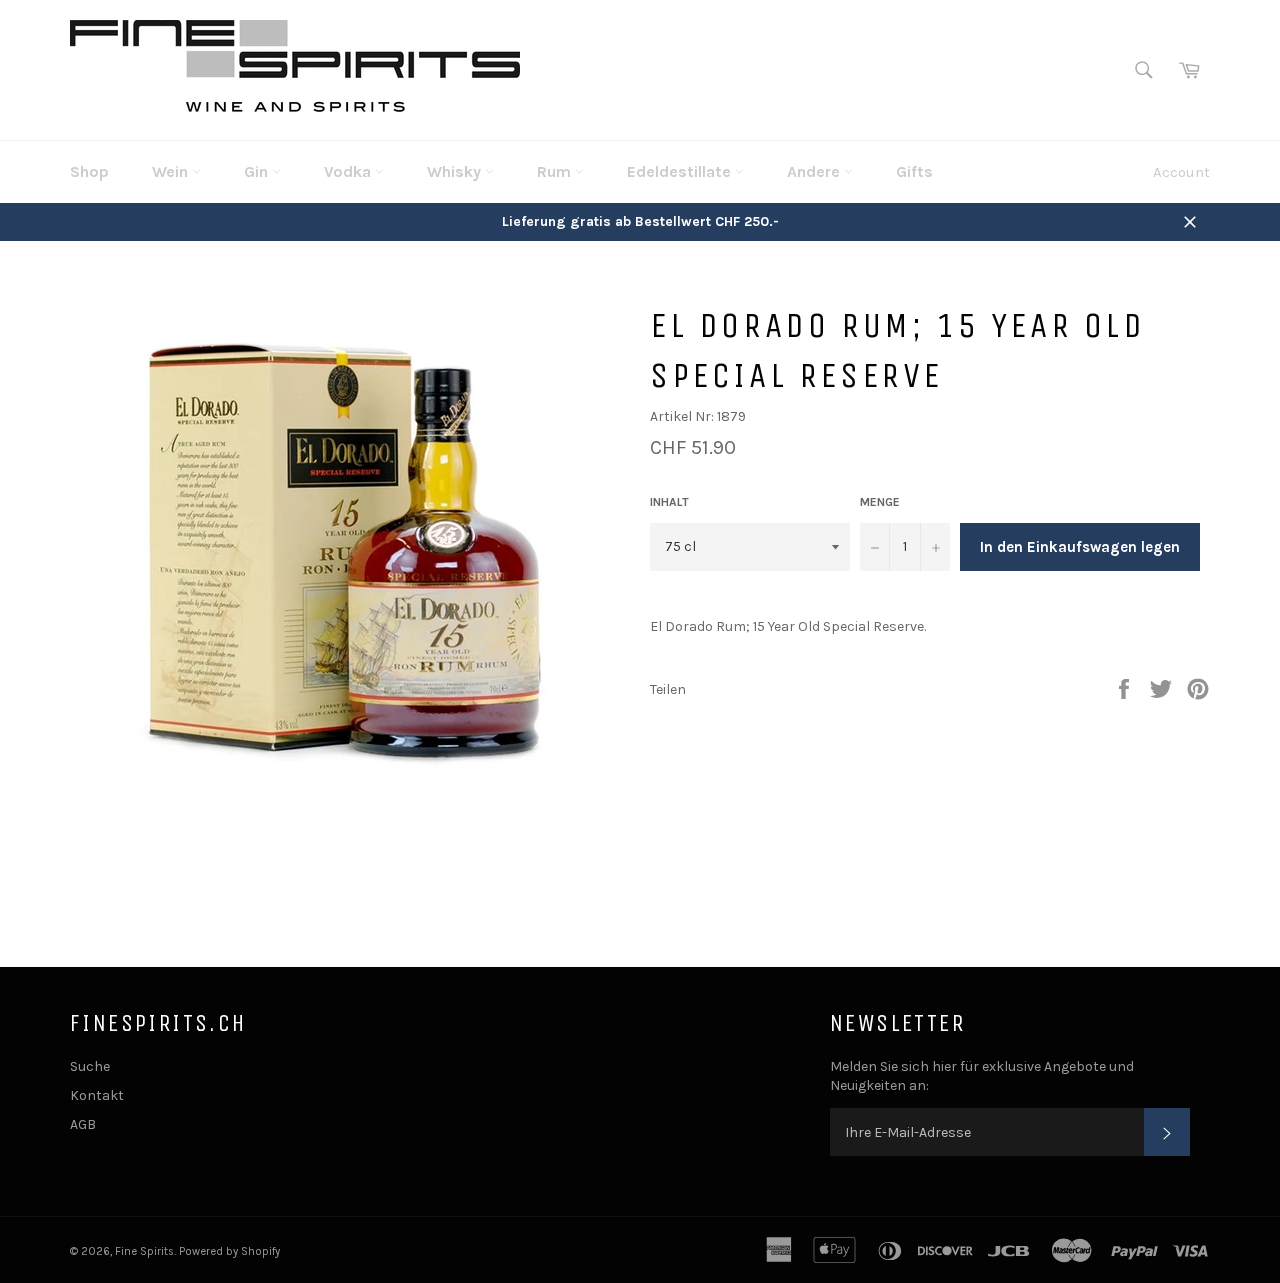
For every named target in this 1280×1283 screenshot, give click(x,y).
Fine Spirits (144, 1251)
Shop (89, 171)
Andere (815, 171)
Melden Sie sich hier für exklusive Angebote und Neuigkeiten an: (982, 1076)
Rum (556, 171)
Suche (90, 1066)
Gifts (914, 171)
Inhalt (669, 502)
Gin (258, 171)
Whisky (456, 171)
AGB (83, 1124)
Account (1181, 172)
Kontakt (97, 1095)
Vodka (349, 171)
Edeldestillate (681, 171)
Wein (172, 171)
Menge (880, 502)
